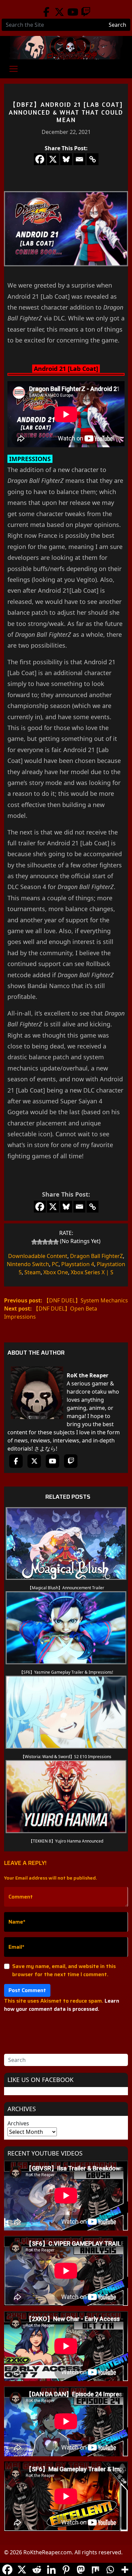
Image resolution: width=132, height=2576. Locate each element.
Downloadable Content (38, 1256)
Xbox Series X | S (92, 1272)
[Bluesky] (66, 159)
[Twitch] (86, 12)
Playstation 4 (78, 1264)
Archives (18, 2123)
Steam (32, 1272)
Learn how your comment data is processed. (62, 2005)
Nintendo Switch (28, 1264)
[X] (53, 159)
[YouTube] (73, 12)
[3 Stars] (45, 1242)
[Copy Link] (93, 159)
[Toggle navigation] (14, 69)
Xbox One (56, 1272)
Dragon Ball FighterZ (96, 1256)
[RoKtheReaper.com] (66, 48)
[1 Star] (34, 1242)
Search (117, 25)
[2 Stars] (40, 1242)
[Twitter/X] (59, 12)
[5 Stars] (56, 1242)
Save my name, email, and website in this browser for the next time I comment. (64, 1970)
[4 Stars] (50, 1242)
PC (55, 1264)
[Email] (79, 159)
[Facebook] (46, 12)
